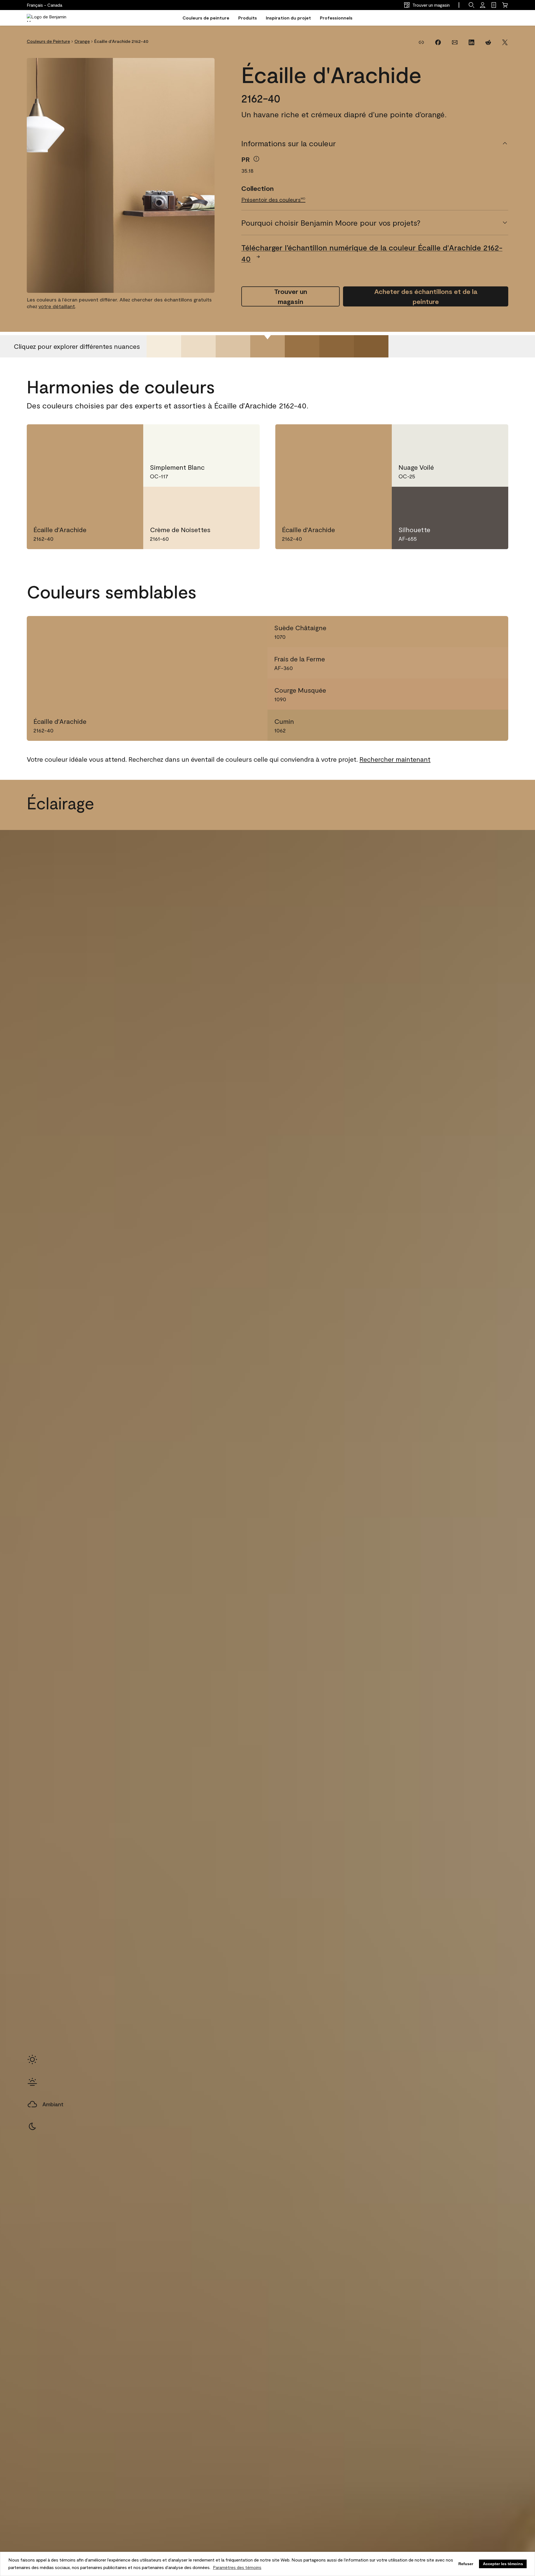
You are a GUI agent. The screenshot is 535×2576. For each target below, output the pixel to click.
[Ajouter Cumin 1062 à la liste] (495, 725)
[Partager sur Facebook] (438, 42)
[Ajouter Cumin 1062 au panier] (475, 725)
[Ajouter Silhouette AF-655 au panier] (473, 500)
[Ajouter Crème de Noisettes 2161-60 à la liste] (244, 500)
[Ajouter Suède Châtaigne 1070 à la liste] (495, 632)
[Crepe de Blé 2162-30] (302, 346)
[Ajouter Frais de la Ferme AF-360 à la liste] (495, 663)
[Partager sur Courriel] (455, 42)
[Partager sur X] (505, 42)
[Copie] (421, 42)
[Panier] (505, 5)
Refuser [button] (466, 2564)
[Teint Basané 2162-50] (233, 346)
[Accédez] (483, 5)
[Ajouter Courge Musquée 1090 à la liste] (495, 694)
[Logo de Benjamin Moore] (51, 18)
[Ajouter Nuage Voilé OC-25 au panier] (473, 438)
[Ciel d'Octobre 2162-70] (164, 346)
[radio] (32, 2059)
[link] (494, 5)
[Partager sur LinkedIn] (471, 42)
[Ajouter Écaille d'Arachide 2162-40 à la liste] (128, 438)
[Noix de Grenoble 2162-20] (337, 346)
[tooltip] (256, 159)
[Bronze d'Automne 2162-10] (371, 346)
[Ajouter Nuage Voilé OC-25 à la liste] (493, 438)
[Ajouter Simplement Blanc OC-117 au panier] (224, 438)
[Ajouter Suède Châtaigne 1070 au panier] (475, 632)
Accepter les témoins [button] (503, 2564)
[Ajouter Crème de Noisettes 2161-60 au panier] (224, 500)
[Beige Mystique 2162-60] (198, 346)
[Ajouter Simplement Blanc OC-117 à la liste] (244, 438)
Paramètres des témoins (237, 2567)
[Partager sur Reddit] (488, 42)
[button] (471, 5)
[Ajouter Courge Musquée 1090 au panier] (475, 694)
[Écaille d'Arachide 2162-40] (267, 346)
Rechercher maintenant (395, 759)
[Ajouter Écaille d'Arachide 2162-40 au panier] (108, 438)
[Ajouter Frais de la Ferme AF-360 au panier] (475, 663)
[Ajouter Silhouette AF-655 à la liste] (493, 500)
